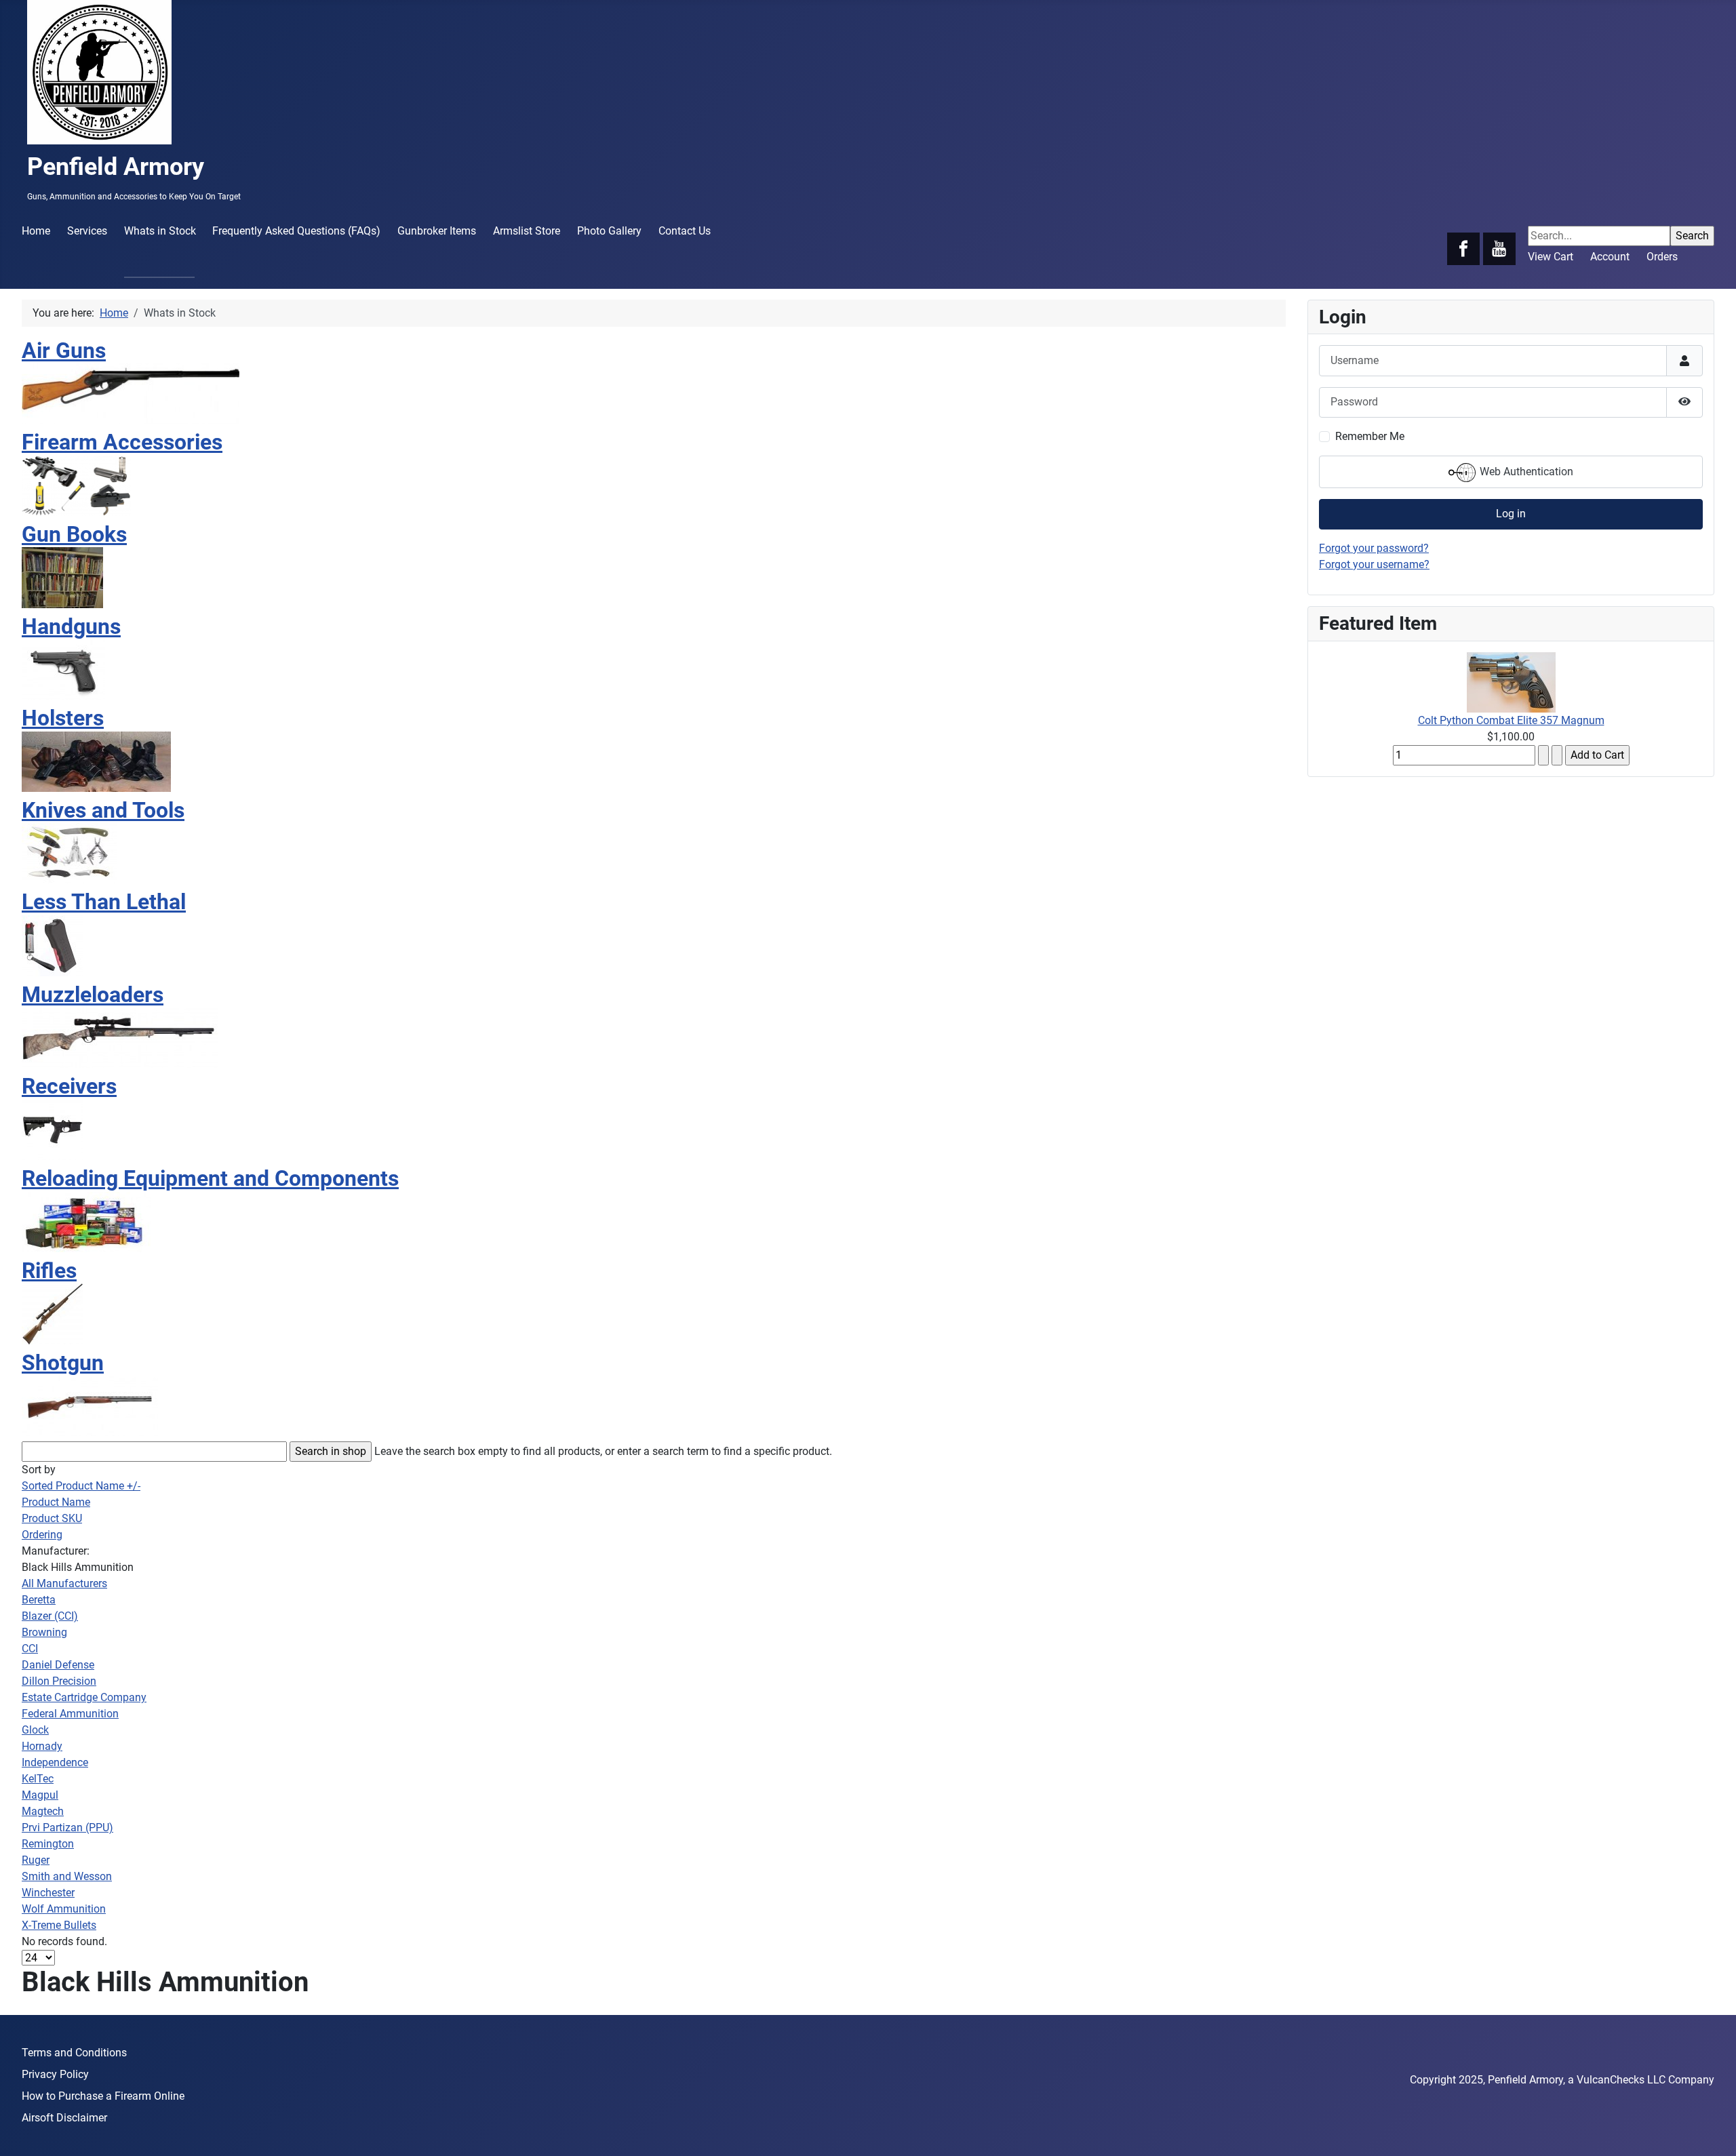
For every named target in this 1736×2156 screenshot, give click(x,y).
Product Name (56, 1502)
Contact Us (685, 231)
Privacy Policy (55, 2074)
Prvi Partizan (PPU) (67, 1828)
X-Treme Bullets (59, 1925)
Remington (48, 1844)
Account (1610, 257)
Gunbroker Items (437, 231)
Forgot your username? (1374, 564)
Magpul (40, 1795)
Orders (1662, 257)
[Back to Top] (1712, 2131)
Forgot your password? (1374, 548)
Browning (44, 1632)
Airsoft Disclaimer (64, 2118)
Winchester (48, 1893)
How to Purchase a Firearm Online (103, 2096)
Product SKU (52, 1518)
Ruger (36, 1860)
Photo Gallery (609, 231)
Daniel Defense (58, 1665)
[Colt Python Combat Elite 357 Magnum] (1511, 681)
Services (87, 231)
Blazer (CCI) (50, 1616)
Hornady (42, 1746)
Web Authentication (1525, 472)
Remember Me (1370, 436)
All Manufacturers (64, 1583)
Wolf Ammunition (64, 1909)
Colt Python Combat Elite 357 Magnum (1511, 720)
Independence (55, 1762)
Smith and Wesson (67, 1876)
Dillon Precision (59, 1681)
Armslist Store (527, 231)
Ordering (42, 1535)
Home (36, 231)
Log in (1511, 514)
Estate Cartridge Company (84, 1697)
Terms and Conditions (74, 2053)
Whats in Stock (160, 231)
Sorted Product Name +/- (81, 1486)
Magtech (43, 1811)
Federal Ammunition (70, 1714)
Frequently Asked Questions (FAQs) (296, 231)
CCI (30, 1649)
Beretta (39, 1600)
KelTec (38, 1779)
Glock (35, 1730)
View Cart (1551, 257)
